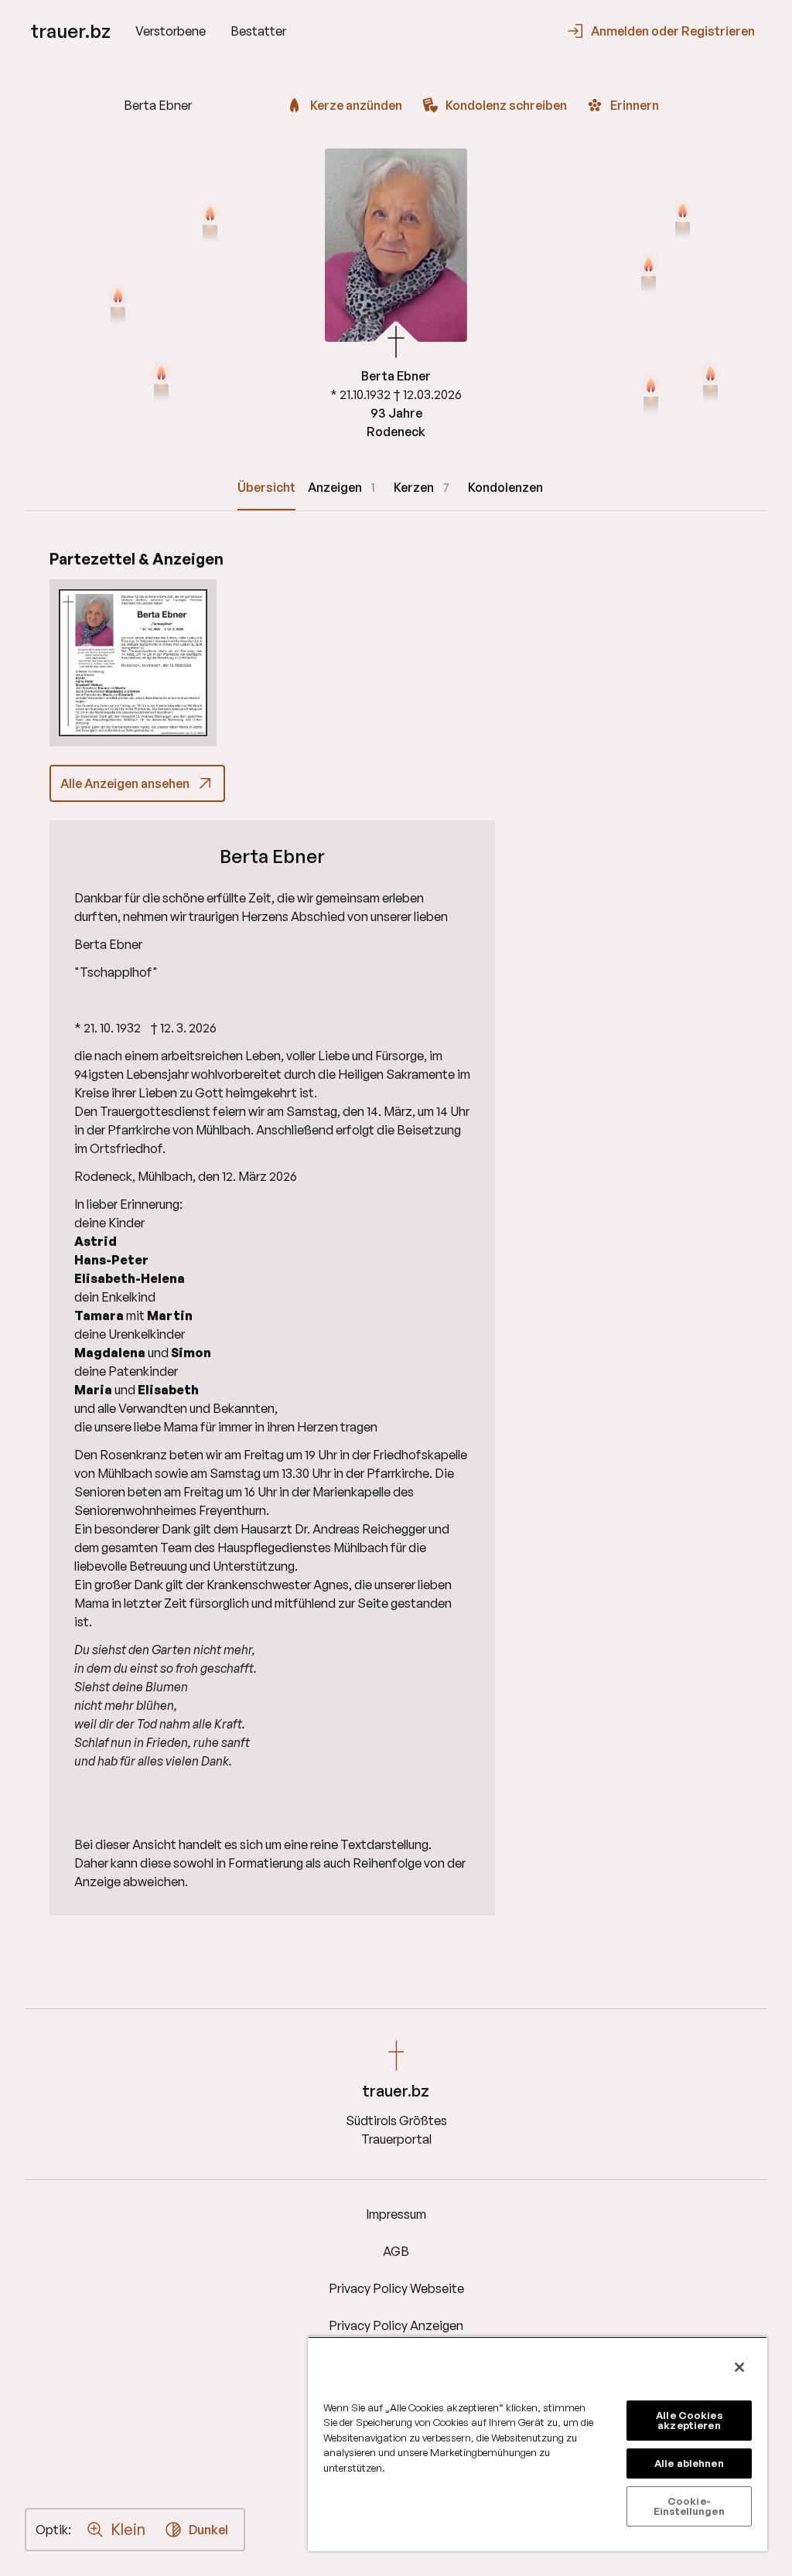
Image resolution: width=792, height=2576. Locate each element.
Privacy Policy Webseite (396, 2288)
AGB (396, 2251)
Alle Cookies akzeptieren (689, 2420)
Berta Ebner (272, 856)
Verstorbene (171, 31)
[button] (133, 663)
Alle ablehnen (689, 2463)
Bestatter (258, 31)
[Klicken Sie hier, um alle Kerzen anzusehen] (118, 305)
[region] (538, 2444)
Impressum (396, 2214)
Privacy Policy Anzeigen (396, 2325)
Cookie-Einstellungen (689, 2506)
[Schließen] (739, 2367)
